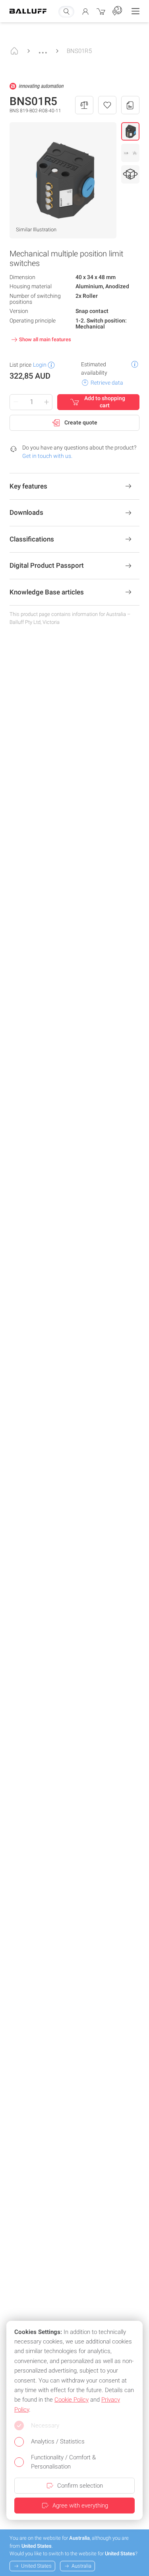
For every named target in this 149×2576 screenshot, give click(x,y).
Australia (81, 2566)
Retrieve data (107, 383)
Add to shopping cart (105, 402)
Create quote (81, 422)
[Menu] (135, 11)
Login (40, 365)
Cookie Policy (72, 2400)
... (43, 49)
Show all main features (45, 339)
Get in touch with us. (47, 456)
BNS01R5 (79, 51)
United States (36, 2566)
